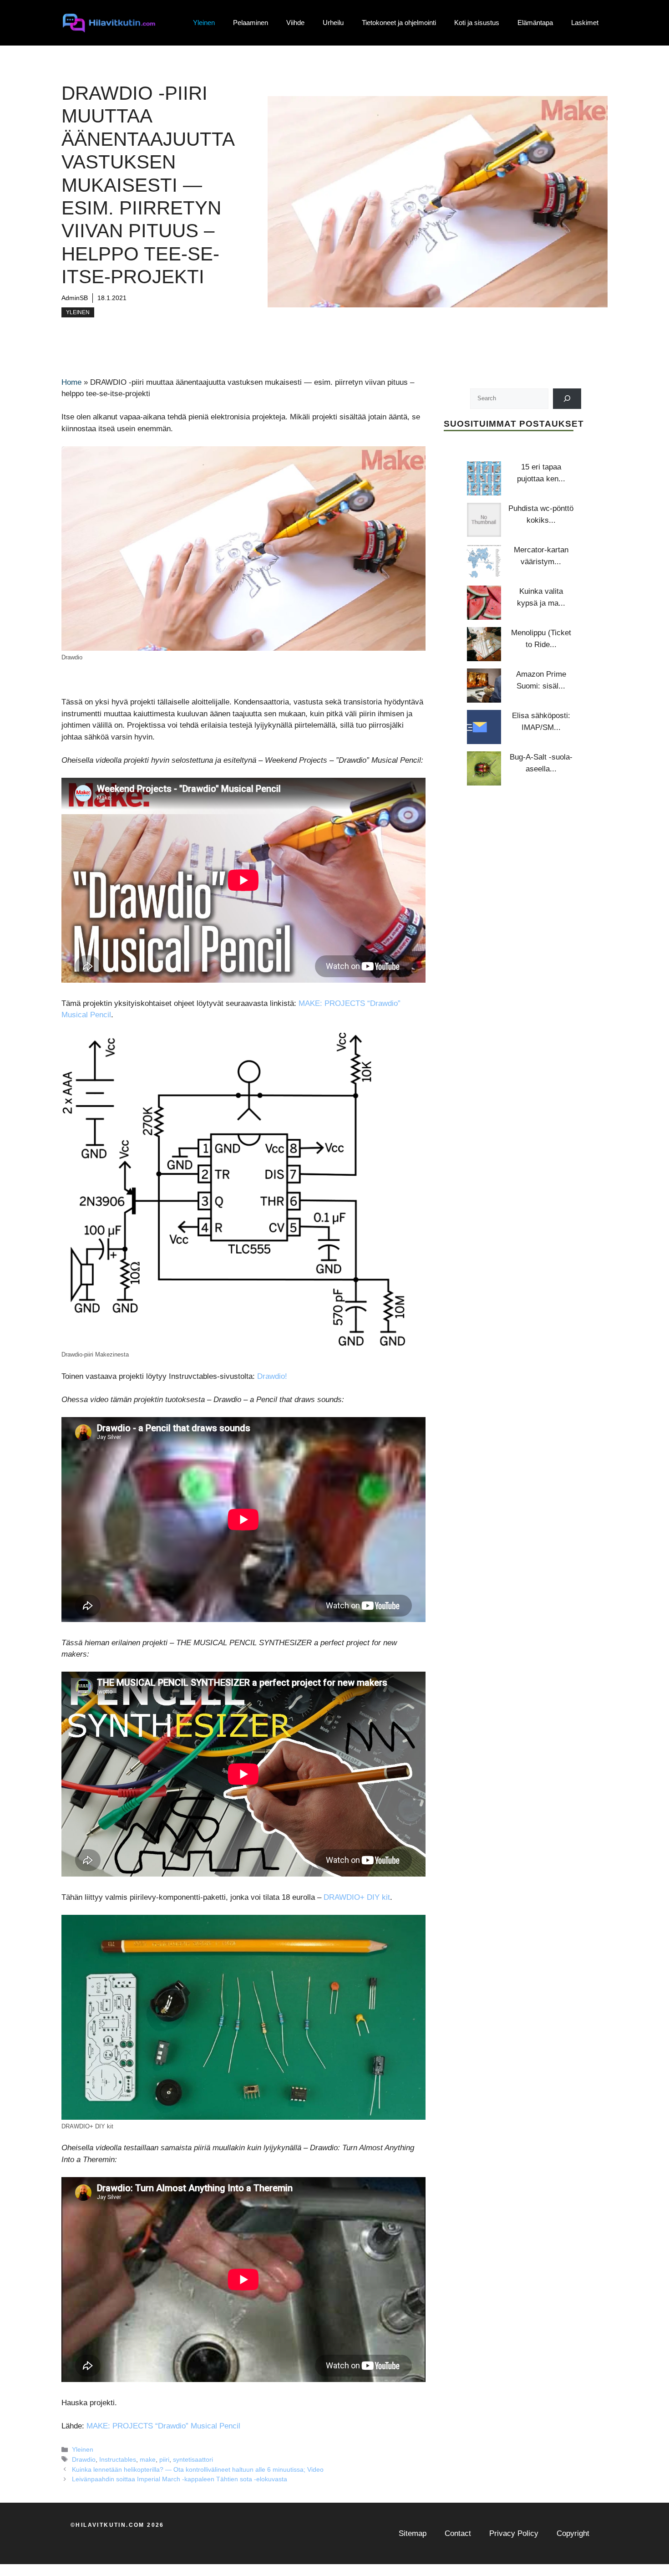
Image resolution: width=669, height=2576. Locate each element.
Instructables (118, 2459)
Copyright (573, 2533)
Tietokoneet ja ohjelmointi (399, 23)
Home (71, 382)
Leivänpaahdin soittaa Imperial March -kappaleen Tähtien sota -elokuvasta (180, 2479)
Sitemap (413, 2533)
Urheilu (333, 23)
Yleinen (204, 23)
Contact (458, 2533)
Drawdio (84, 2459)
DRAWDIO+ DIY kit (357, 1897)
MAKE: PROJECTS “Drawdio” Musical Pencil (163, 2426)
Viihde (295, 23)
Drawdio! (272, 1376)
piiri (164, 2459)
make (148, 2459)
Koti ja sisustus (477, 23)
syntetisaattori (193, 2459)
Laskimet (585, 23)
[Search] (567, 398)
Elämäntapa (535, 23)
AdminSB (75, 298)
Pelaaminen (251, 23)
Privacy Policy (514, 2533)
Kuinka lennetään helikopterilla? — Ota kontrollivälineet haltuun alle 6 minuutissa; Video (198, 2469)
